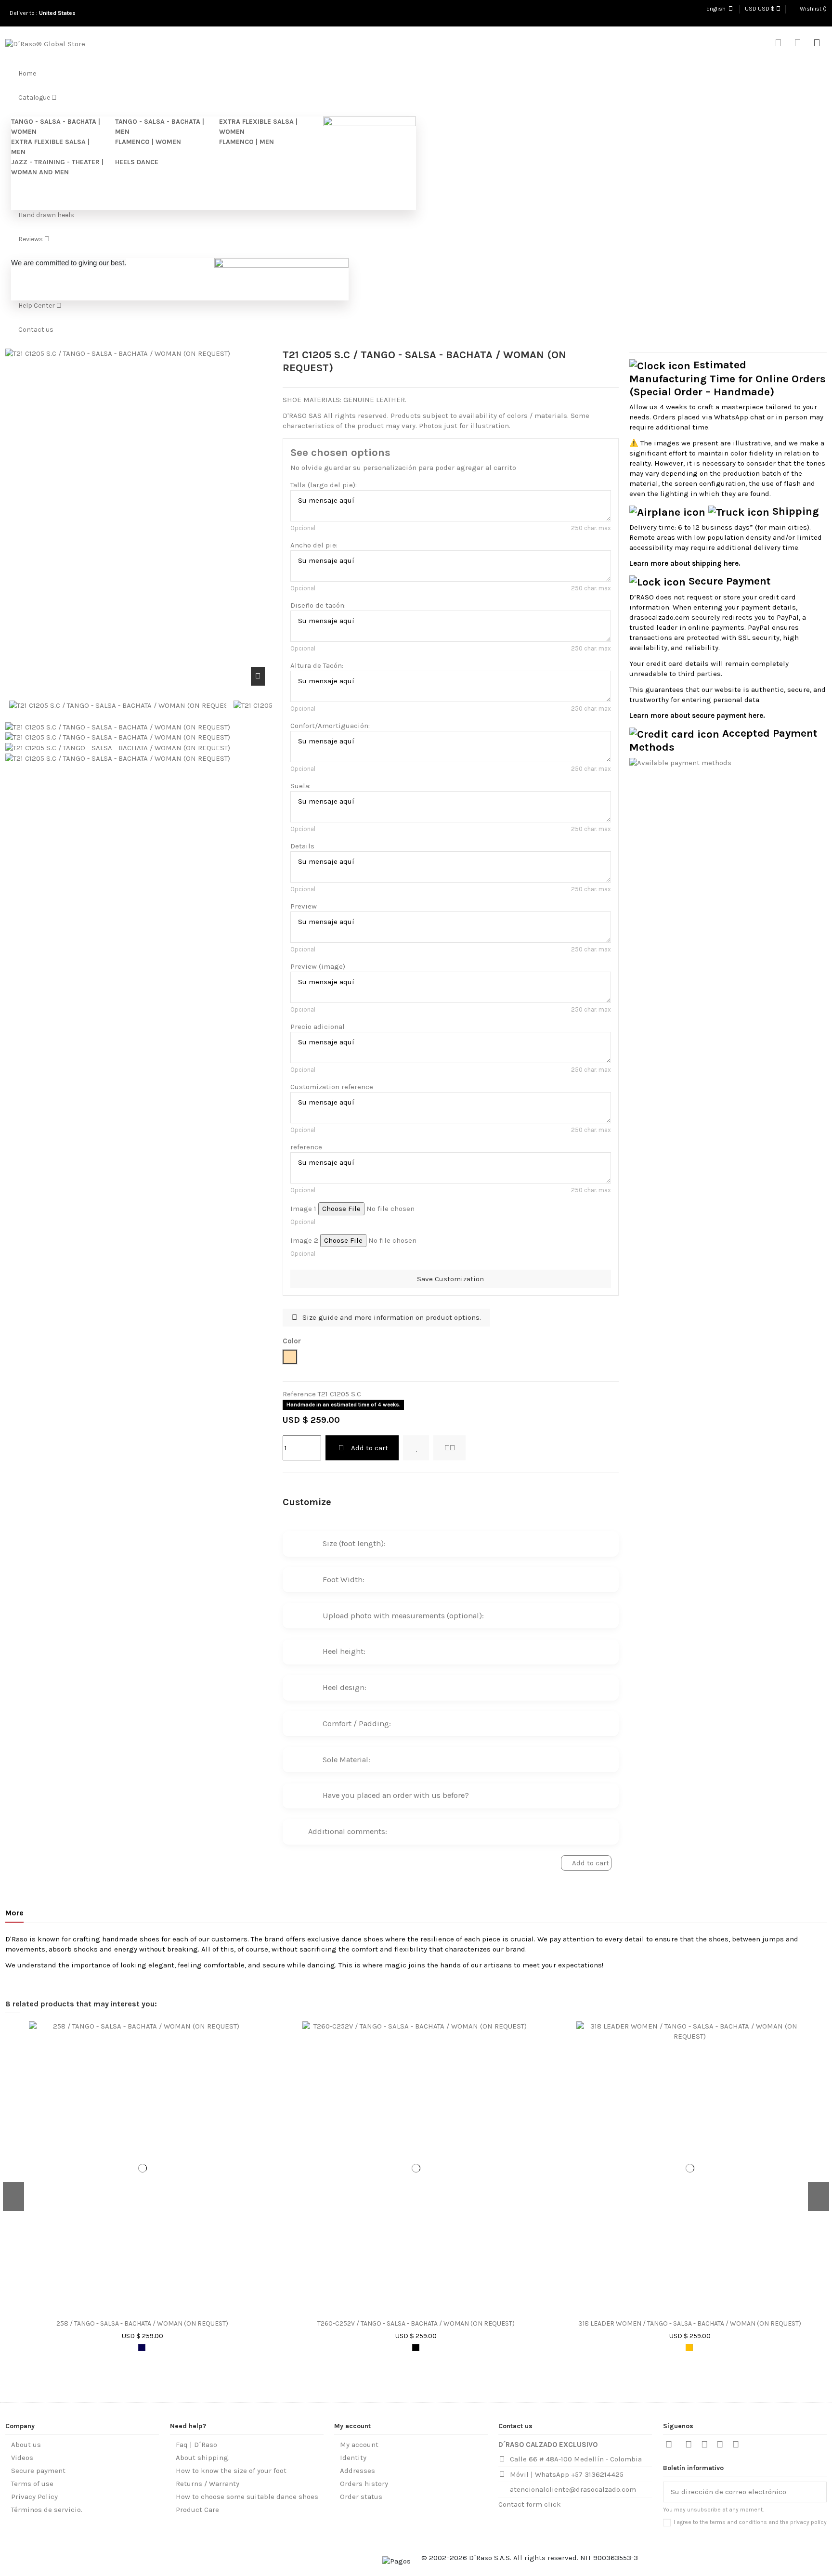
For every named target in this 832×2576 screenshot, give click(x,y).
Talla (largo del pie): (324, 485)
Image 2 (304, 1240)
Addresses (357, 2471)
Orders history (364, 2484)
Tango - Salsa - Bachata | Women (56, 127)
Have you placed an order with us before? (396, 1795)
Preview (304, 906)
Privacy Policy (34, 2497)
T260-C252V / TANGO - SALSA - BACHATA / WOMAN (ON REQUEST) (416, 2324)
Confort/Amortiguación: (330, 726)
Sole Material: (346, 1760)
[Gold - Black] (689, 2348)
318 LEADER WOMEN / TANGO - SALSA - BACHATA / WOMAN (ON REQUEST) (690, 2324)
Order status (361, 2497)
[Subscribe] (819, 2492)
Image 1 (303, 1209)
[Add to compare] (449, 1448)
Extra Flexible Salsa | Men (50, 147)
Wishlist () (812, 9)
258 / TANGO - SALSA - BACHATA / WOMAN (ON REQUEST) (142, 2324)
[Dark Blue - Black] (142, 2348)
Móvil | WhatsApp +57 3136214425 (567, 2474)
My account (359, 2445)
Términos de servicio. (47, 2510)
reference (306, 1147)
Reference (299, 1394)
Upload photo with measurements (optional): (403, 1616)
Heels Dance (137, 162)
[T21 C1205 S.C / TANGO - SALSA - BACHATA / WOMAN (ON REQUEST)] (118, 727)
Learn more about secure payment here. (697, 716)
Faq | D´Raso (196, 2445)
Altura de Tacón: (317, 665)
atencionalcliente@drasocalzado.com (573, 2489)
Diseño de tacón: (318, 605)
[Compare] (147, 2312)
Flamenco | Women (148, 142)
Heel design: (344, 1687)
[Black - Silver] (416, 2348)
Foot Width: (344, 1580)
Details (302, 846)
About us (26, 2445)
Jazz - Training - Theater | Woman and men (57, 167)
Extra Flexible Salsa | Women (258, 127)
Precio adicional (318, 1027)
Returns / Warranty (208, 2484)
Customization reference (332, 1087)
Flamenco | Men (247, 142)
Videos (22, 2458)
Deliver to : (44, 13)
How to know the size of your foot (231, 2471)
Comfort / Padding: (357, 1724)
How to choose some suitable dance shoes (247, 2497)
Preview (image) (318, 966)
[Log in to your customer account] (798, 44)
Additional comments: (348, 1831)
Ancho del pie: (314, 545)
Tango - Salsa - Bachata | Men (160, 127)
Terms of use (32, 2484)
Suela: (300, 786)
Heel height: (344, 1651)
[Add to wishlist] (416, 1448)
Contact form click (530, 2504)
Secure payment (38, 2471)
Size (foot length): (354, 1543)
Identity (353, 2458)
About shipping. (203, 2458)
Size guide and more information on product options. (391, 1317)
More (14, 1913)
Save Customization (450, 1279)
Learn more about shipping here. (685, 563)
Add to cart (370, 1448)
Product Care (197, 2510)
